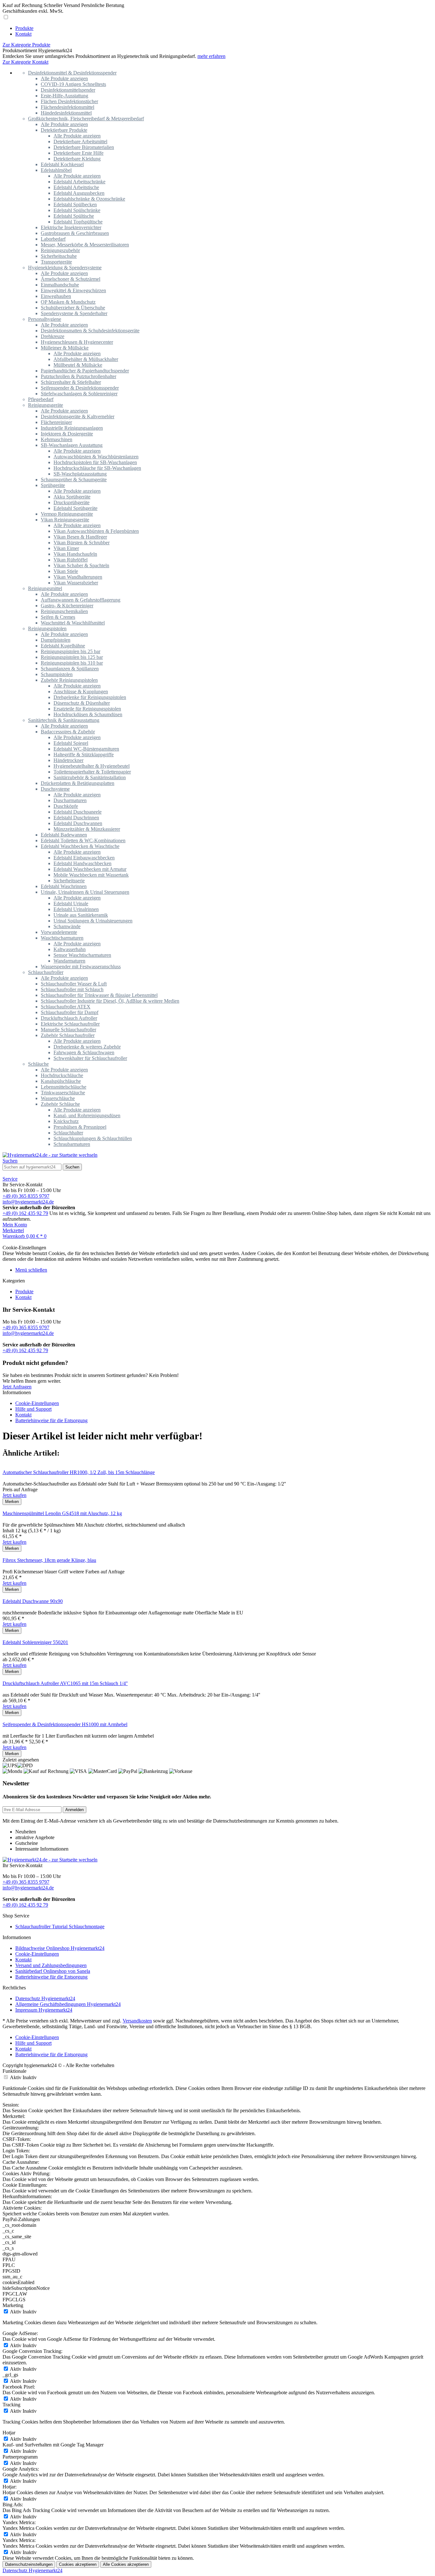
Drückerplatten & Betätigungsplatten (78, 783)
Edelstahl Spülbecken (75, 205)
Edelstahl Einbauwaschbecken (84, 858)
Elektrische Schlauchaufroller (70, 1024)
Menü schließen (31, 1270)
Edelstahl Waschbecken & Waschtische (80, 846)
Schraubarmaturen (72, 1144)
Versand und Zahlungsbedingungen (51, 1965)
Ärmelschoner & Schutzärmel (71, 279)
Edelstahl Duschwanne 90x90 (33, 1601)
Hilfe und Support (33, 1409)
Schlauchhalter (68, 1133)
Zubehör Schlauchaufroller (68, 1035)
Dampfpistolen (56, 640)
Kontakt (23, 1297)
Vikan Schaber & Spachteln (81, 565)
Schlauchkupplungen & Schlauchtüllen (93, 1138)
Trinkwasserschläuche (63, 1093)
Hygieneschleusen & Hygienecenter (77, 342)
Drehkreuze (53, 336)
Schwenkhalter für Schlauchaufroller (90, 1058)
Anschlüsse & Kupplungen (81, 692)
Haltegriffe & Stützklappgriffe (84, 755)
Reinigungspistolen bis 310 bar (72, 663)
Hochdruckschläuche (62, 1075)
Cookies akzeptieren (78, 2564)
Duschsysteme (55, 789)
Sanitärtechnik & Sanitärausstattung (64, 720)
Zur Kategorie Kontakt (25, 62)
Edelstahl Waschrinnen (64, 886)
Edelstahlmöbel (56, 170)
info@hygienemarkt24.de (28, 1202)
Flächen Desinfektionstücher (69, 101)
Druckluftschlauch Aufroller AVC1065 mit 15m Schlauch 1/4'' (65, 1683)
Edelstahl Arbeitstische (76, 187)
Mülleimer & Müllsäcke (65, 348)
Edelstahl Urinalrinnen (76, 909)
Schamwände (67, 926)
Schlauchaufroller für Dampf (70, 1012)
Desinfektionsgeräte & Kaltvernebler (78, 416)
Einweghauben (56, 296)
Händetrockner (68, 760)
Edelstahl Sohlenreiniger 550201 (35, 1642)
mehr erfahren (211, 56)
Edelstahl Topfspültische (78, 222)
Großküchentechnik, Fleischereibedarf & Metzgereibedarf (86, 119)
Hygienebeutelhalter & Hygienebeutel (92, 766)
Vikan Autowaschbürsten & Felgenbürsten (96, 531)
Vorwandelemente (59, 932)
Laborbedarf (53, 239)
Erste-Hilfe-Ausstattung (64, 96)
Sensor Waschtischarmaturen (82, 955)
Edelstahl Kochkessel (62, 164)
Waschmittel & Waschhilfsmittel (73, 623)
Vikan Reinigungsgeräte (65, 520)
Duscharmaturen (70, 800)
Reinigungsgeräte (46, 405)
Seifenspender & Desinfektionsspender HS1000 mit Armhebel (65, 1724)
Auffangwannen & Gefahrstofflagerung (81, 600)
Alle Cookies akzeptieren (126, 2564)
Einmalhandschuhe (60, 285)
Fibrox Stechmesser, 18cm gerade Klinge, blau (49, 1560)
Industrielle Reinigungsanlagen (72, 428)
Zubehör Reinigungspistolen (69, 680)
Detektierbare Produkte (64, 130)
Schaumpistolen (57, 674)
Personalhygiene (45, 319)
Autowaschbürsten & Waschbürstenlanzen (96, 457)
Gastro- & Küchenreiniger (67, 606)
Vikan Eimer (66, 548)
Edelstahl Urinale (71, 903)
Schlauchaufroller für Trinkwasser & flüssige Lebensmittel (99, 995)
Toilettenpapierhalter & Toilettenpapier (92, 772)
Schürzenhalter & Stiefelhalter (71, 382)
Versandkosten (137, 2021)
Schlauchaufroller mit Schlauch (72, 989)
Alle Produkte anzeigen (64, 78)
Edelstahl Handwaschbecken (82, 863)
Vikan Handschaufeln (75, 554)
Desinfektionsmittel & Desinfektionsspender (72, 73)
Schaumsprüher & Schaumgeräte (74, 480)
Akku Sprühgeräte (72, 497)
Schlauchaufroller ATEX (66, 1007)
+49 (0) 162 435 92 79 (25, 1213)
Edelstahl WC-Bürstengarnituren (86, 749)
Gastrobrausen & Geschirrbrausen (75, 233)
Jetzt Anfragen (17, 1387)
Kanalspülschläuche (61, 1081)
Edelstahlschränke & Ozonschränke (89, 199)
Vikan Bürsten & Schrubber (82, 543)
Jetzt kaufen (14, 1495)
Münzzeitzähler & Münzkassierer (87, 829)
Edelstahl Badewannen (64, 835)
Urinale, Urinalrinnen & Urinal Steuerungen (85, 892)
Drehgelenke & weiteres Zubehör (87, 1047)
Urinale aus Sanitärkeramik (81, 915)
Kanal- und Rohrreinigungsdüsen (87, 1115)
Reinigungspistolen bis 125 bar (72, 657)
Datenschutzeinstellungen (29, 2564)
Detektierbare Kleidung (77, 159)
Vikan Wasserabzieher (76, 583)
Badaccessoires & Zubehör (68, 732)
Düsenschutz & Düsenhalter (82, 703)
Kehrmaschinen (57, 439)
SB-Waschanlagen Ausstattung (72, 445)
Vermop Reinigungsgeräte (67, 514)
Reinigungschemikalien (64, 611)
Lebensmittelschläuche (64, 1087)
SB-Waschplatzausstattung (80, 474)
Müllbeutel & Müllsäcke (78, 365)
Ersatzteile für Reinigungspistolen (87, 709)
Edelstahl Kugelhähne (63, 646)
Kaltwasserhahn (70, 949)
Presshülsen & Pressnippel (80, 1127)
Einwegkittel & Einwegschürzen (73, 290)
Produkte (24, 1292)
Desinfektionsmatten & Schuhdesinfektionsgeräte (90, 331)
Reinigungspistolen (47, 628)
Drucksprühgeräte (71, 502)
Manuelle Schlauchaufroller (68, 1030)
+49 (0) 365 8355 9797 (26, 1196)
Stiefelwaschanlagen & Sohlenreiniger (79, 394)
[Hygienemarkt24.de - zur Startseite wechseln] (50, 1155)
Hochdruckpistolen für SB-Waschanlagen (95, 462)
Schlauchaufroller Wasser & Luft (74, 984)
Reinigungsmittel (45, 588)
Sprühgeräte (53, 485)
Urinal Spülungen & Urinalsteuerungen (93, 921)
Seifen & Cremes (58, 617)
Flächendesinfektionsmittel (68, 107)
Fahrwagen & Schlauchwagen (84, 1052)
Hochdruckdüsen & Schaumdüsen (88, 714)
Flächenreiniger (56, 422)
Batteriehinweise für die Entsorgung (51, 1420)
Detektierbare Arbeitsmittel (80, 141)
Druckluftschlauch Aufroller (69, 1018)
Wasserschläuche (58, 1098)
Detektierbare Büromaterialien (84, 147)
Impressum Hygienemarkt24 (44, 2010)
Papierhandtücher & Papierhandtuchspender (85, 371)
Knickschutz (66, 1121)
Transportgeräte (56, 262)
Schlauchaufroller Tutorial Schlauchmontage (60, 1927)
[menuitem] (224, 28)
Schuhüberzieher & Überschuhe (73, 308)
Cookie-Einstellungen (37, 1403)
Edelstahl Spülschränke (77, 210)
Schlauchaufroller (46, 972)
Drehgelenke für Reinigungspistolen (90, 697)
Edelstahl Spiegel (71, 743)
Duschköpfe (66, 806)
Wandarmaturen (69, 961)
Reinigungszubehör (60, 250)
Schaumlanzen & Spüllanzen (70, 669)
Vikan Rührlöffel (71, 560)
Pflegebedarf (41, 399)
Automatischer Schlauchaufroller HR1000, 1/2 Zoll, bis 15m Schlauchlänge (79, 1472)
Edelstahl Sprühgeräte (75, 508)
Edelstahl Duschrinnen (76, 818)
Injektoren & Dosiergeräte (67, 434)
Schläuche (38, 1064)
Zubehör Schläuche (60, 1104)
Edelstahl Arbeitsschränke (79, 182)
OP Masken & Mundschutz (68, 302)
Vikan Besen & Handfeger (80, 537)
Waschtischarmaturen (62, 938)
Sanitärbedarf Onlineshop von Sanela (53, 1971)
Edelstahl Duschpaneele (78, 812)
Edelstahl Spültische (74, 216)
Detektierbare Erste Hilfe (78, 153)
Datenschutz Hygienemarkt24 (45, 1998)
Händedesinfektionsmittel (66, 113)
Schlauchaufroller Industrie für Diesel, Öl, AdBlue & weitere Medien (110, 1001)
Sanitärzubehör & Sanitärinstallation (90, 777)
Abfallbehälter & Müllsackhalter (86, 359)
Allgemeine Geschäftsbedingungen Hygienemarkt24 (68, 2004)
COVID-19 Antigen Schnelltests (73, 84)
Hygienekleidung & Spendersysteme (65, 268)
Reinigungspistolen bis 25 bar (71, 651)
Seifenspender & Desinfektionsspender (80, 388)
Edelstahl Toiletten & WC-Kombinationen (83, 840)
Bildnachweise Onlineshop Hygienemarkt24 (60, 1948)
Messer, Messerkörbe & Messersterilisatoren (85, 245)
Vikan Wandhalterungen (78, 577)
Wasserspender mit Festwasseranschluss (81, 967)
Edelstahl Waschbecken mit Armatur (90, 869)
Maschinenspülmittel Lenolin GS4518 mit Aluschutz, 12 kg (62, 1513)
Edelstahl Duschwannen (78, 823)
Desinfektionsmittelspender (68, 90)
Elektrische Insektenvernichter (71, 227)
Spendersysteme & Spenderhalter (74, 313)
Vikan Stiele (66, 571)
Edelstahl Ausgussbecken (79, 193)
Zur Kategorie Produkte (26, 45)
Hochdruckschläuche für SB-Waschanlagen (97, 468)
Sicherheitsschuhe (59, 256)
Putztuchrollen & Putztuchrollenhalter (78, 376)
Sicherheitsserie (69, 881)
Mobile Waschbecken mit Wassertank (91, 875)
